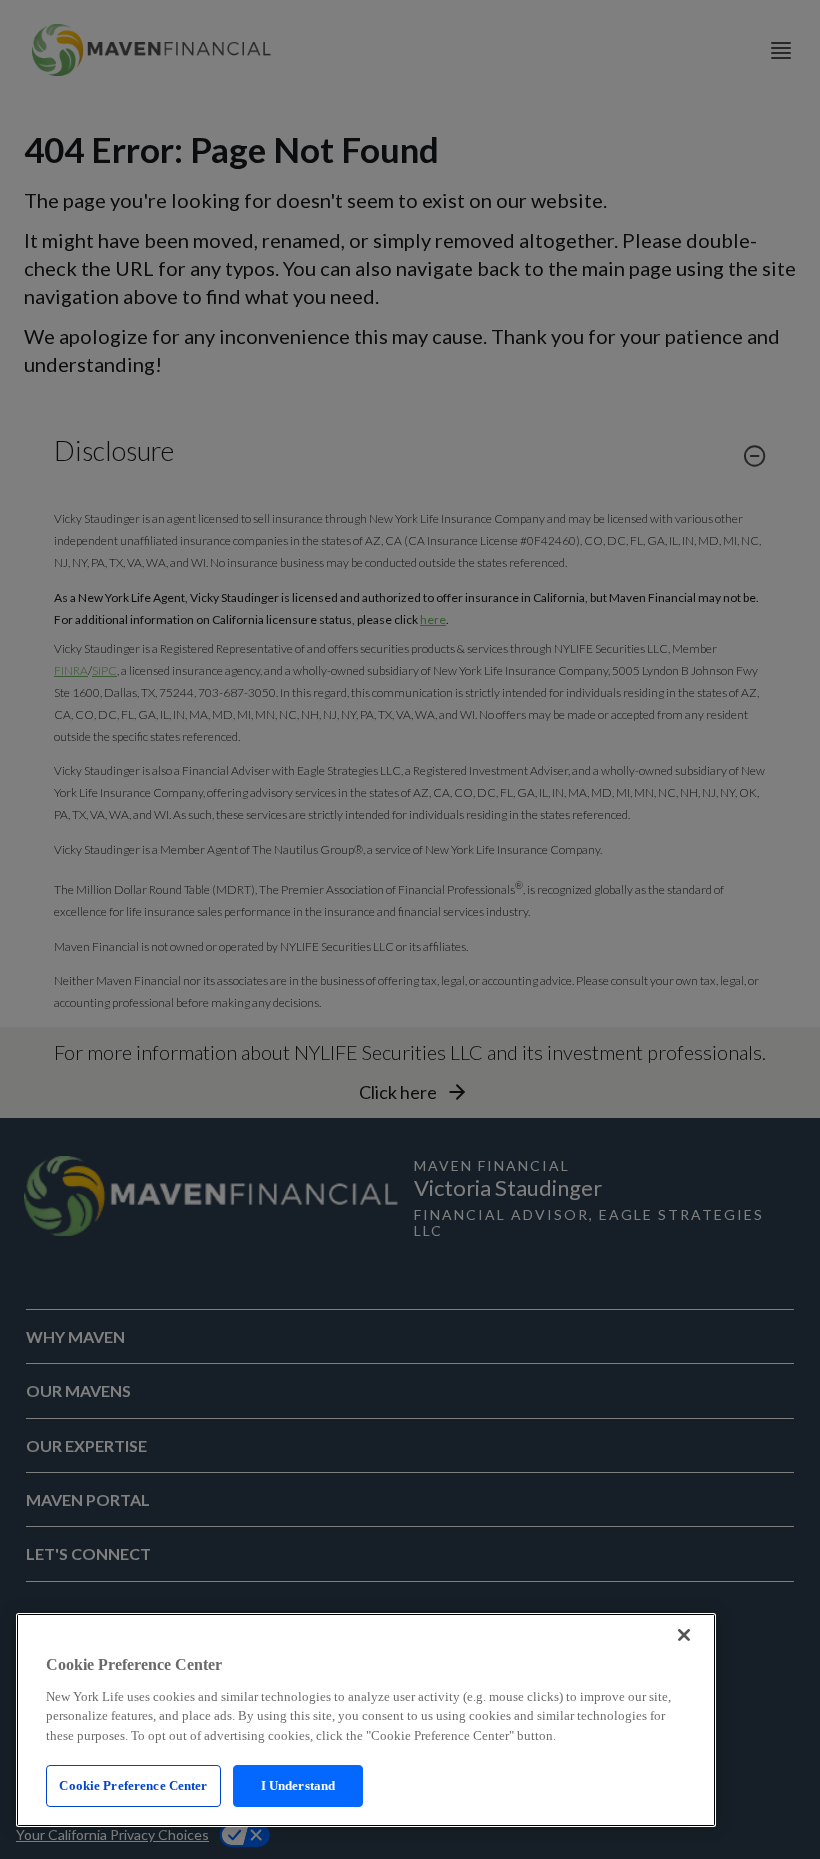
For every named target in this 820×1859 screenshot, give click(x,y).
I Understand (298, 1785)
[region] (366, 1720)
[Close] (684, 1635)
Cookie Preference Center (133, 1785)
